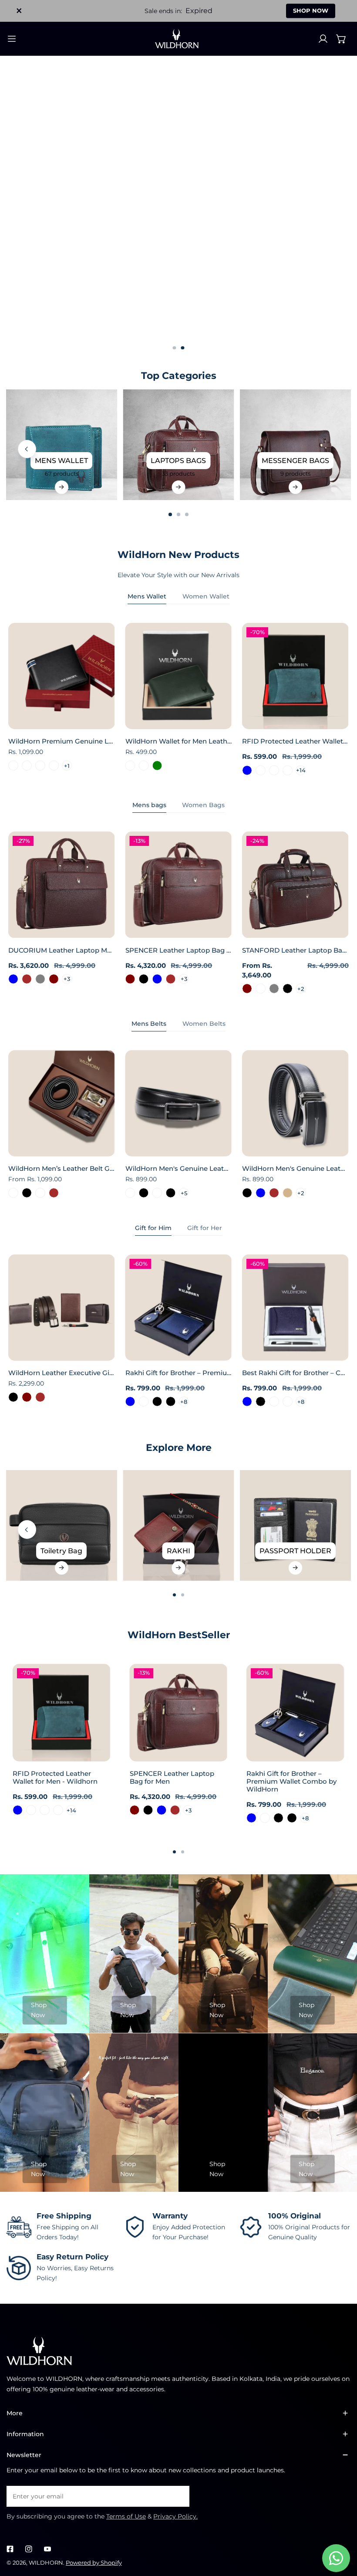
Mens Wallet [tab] (147, 596)
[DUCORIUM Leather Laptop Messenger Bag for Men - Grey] (40, 979)
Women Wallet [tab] (206, 596)
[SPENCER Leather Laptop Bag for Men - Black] (144, 979)
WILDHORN (46, 2562)
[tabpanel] (178, 699)
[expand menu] (12, 39)
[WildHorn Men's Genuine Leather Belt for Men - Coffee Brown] (274, 1193)
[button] (341, 39)
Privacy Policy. (175, 2516)
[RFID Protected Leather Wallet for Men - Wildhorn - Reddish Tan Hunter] (288, 770)
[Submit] (178, 2496)
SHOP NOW (311, 10)
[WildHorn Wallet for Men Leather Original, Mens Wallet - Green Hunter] (144, 766)
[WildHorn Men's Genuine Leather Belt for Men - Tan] (288, 1193)
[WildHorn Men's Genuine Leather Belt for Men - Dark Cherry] (130, 1193)
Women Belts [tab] (204, 1024)
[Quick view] (98, 720)
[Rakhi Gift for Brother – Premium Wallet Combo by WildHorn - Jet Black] (170, 1401)
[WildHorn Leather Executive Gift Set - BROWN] (40, 1397)
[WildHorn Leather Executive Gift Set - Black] (13, 1397)
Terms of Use (126, 2516)
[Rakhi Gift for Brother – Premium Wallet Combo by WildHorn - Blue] (130, 1401)
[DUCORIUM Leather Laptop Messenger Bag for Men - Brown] (27, 979)
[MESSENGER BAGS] (295, 445)
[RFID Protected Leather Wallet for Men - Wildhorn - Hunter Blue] (247, 770)
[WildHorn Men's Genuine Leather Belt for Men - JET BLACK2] (157, 1193)
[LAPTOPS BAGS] (178, 445)
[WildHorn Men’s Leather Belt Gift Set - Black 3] (13, 1193)
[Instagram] (29, 2549)
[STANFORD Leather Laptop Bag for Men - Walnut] (261, 989)
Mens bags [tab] (149, 805)
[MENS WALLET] (61, 445)
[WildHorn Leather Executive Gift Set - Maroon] (27, 1397)
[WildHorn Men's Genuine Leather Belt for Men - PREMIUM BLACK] (170, 1193)
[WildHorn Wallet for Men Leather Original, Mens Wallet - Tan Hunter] (130, 766)
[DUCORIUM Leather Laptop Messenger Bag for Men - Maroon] (53, 979)
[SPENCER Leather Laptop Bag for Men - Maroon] (130, 979)
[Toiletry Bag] (61, 1525)
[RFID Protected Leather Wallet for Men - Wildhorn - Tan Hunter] (274, 770)
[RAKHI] (178, 1525)
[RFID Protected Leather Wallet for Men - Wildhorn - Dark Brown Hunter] (261, 770)
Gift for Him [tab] (153, 1228)
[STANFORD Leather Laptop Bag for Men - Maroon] (247, 989)
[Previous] (27, 449)
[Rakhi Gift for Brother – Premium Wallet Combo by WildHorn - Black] (157, 1401)
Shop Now (39, 2010)
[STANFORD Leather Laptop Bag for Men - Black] (288, 989)
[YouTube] (47, 2549)
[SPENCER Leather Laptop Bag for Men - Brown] (170, 979)
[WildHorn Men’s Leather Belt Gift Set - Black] (27, 1193)
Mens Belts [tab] (149, 1024)
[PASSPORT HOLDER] (295, 1525)
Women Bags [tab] (203, 805)
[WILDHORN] (178, 39)
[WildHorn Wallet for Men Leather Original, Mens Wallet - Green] (157, 766)
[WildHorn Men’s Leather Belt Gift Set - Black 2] (40, 1193)
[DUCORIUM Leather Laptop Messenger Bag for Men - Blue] (13, 979)
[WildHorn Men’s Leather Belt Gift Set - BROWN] (53, 1193)
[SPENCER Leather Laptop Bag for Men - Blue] (157, 979)
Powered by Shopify (94, 2562)
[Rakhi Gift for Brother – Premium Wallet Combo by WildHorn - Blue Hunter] (144, 1401)
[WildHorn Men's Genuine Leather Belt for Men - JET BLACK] (144, 1193)
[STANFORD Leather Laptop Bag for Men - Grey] (274, 989)
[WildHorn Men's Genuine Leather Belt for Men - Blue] (261, 1193)
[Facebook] (10, 2549)
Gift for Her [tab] (205, 1228)
